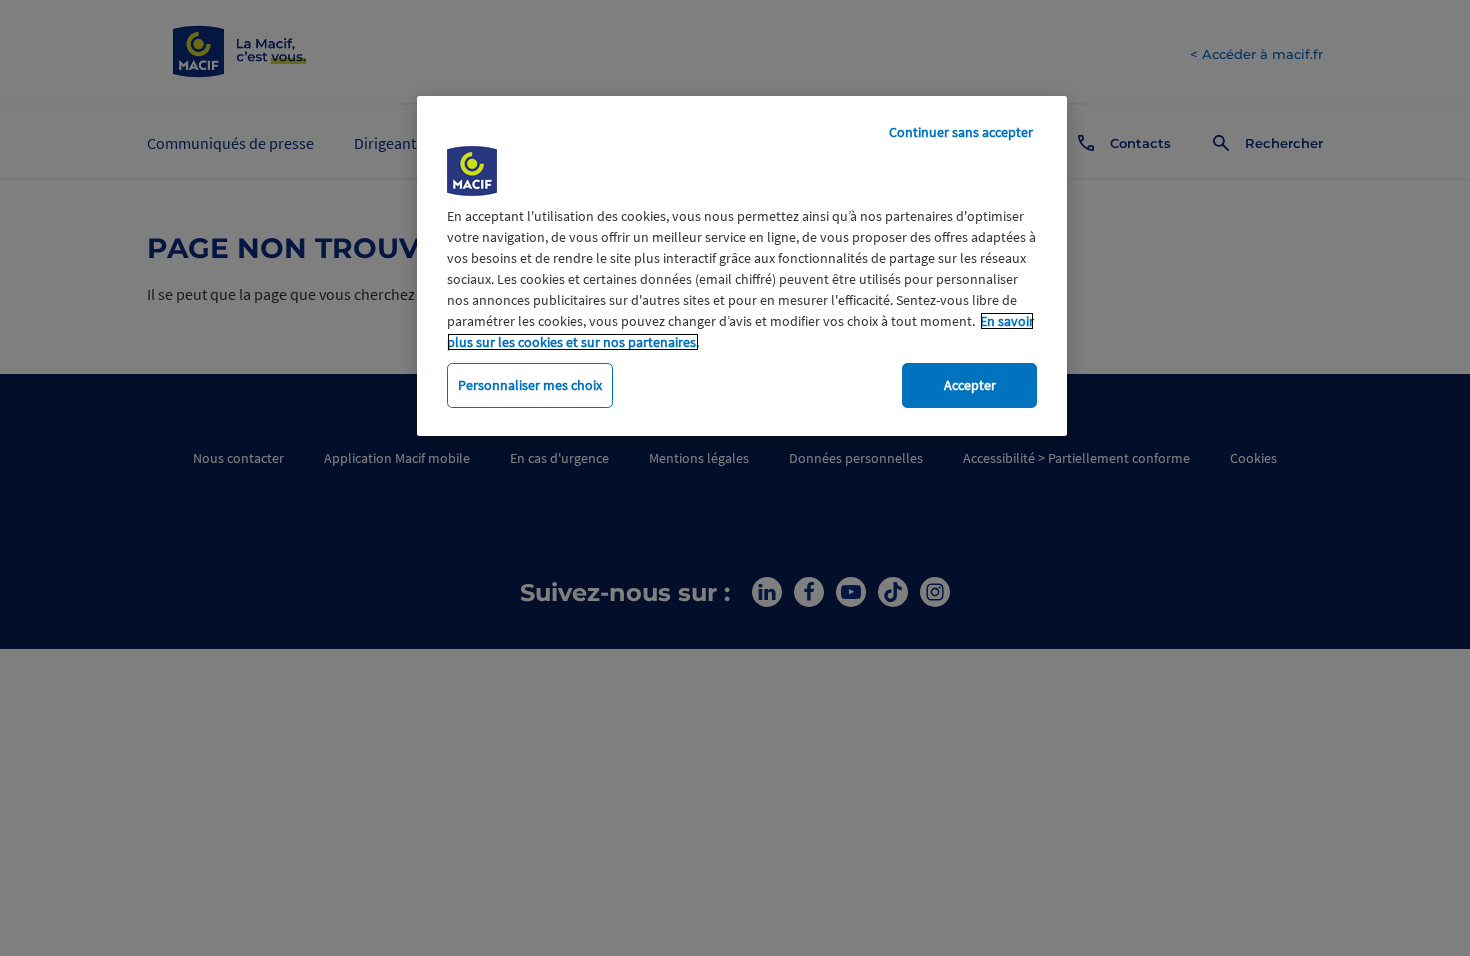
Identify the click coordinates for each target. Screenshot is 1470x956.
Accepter (970, 385)
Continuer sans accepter (961, 132)
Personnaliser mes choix (530, 385)
